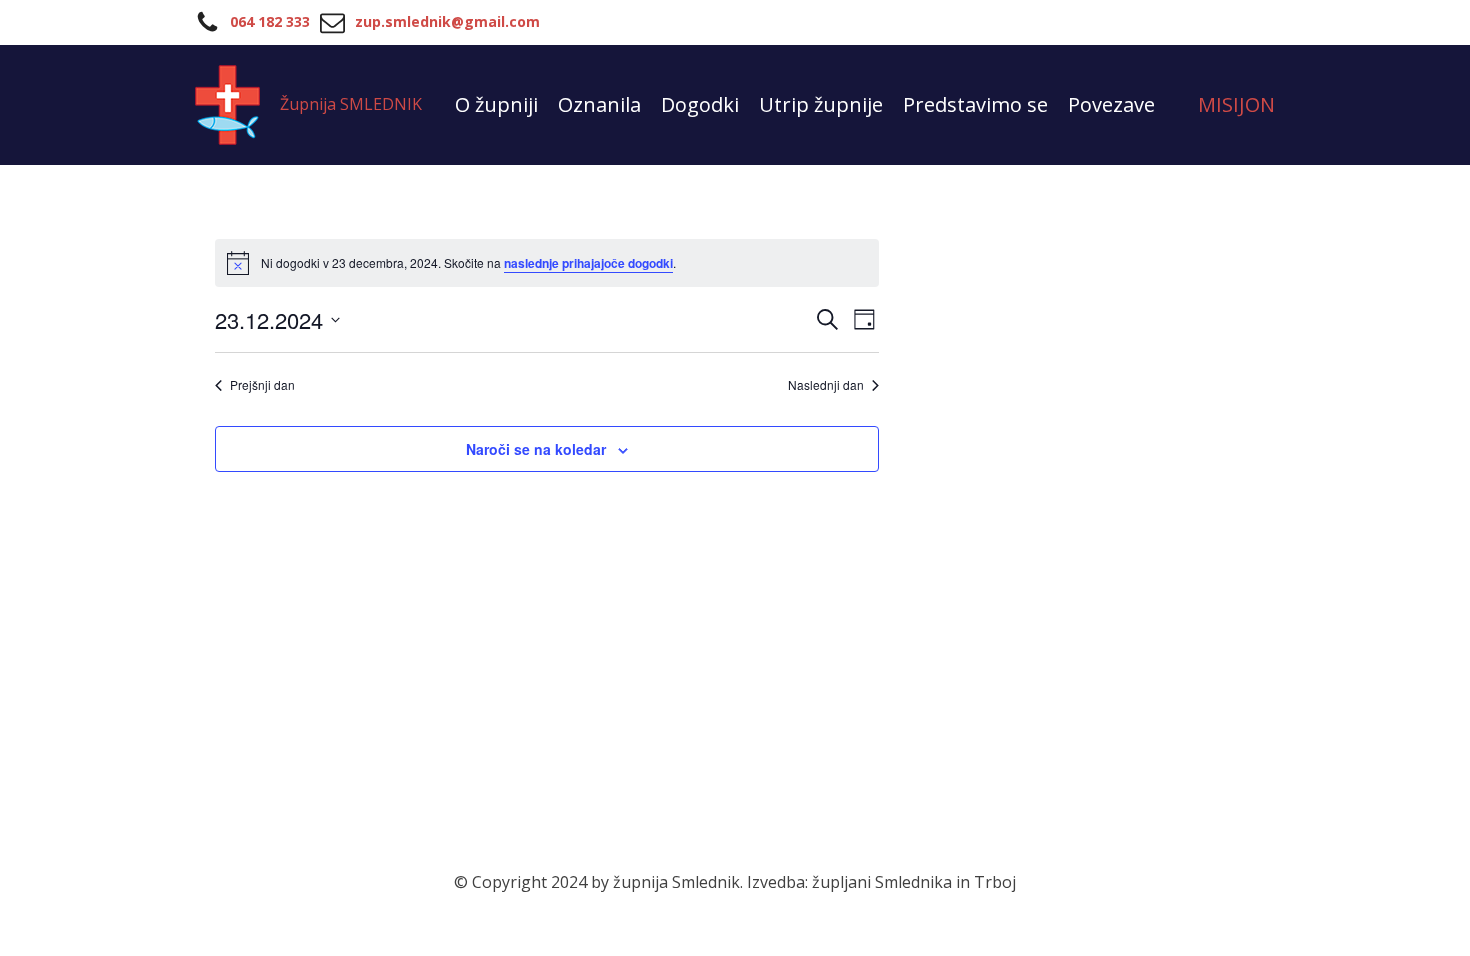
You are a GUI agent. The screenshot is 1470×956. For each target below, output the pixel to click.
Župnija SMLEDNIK (351, 104)
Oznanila (599, 104)
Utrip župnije (821, 104)
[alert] (547, 263)
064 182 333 (270, 21)
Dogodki (700, 104)
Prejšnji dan (262, 385)
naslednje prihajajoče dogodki (588, 263)
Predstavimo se (975, 104)
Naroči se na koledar (536, 449)
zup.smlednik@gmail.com (447, 21)
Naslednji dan (826, 385)
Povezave (1111, 104)
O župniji (496, 104)
